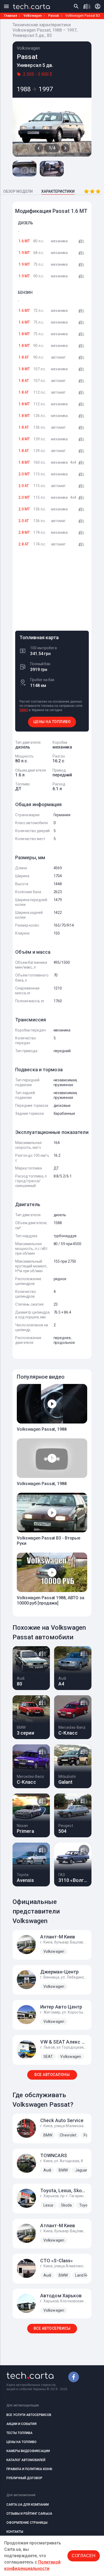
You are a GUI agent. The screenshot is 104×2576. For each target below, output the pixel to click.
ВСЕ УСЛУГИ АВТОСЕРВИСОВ (29, 2415)
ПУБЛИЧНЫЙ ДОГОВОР (24, 2478)
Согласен (84, 2556)
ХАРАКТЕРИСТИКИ (58, 191)
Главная (11, 16)
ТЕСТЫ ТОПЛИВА (19, 2433)
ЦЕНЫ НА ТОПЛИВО (52, 722)
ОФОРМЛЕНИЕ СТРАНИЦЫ (27, 2523)
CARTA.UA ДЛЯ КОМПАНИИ (28, 2505)
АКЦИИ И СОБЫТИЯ (21, 2424)
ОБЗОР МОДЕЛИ (18, 191)
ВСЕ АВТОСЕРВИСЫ (52, 2328)
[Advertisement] (52, 591)
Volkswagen (33, 16)
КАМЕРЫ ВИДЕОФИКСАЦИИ (28, 2451)
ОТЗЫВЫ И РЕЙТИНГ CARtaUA (29, 2514)
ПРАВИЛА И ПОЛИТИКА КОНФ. (30, 2469)
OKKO (24, 710)
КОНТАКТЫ (15, 2532)
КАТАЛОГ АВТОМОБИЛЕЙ (26, 2460)
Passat (54, 16)
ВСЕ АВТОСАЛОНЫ (52, 2075)
